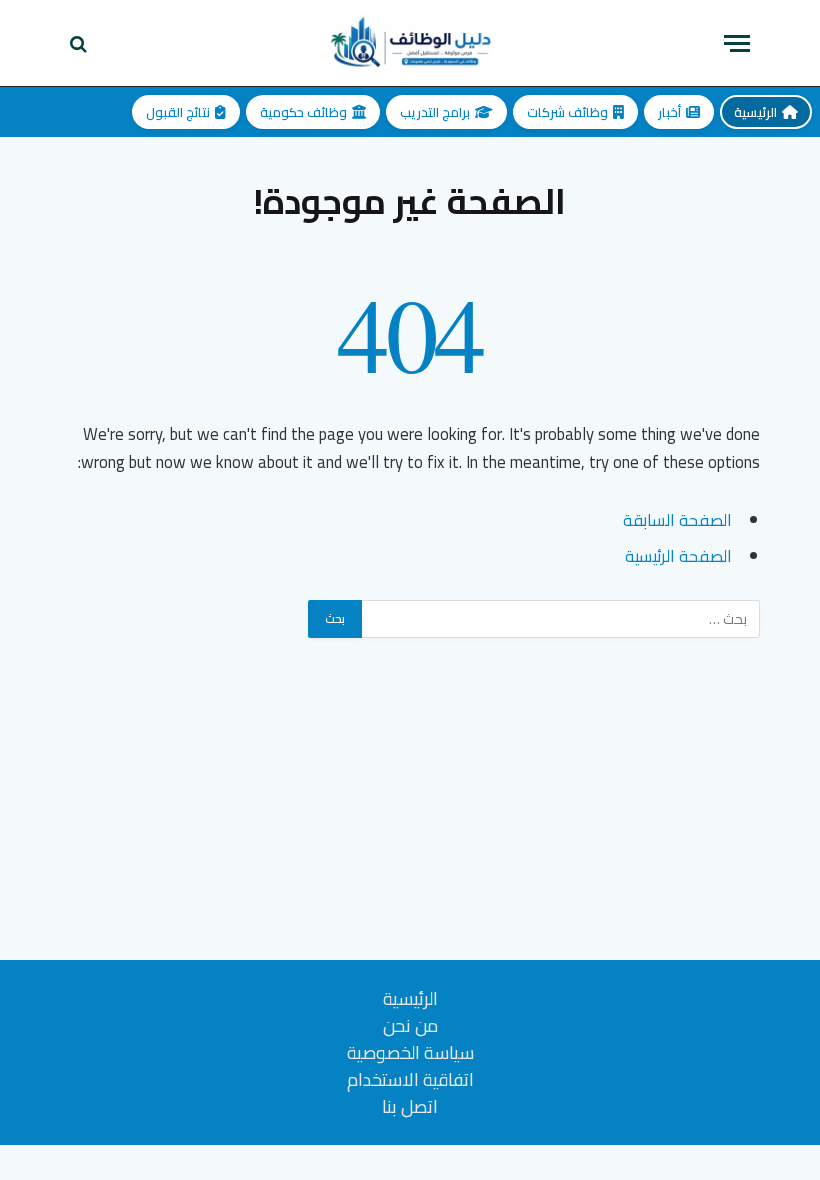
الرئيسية (755, 112)
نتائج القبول (178, 112)
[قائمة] (737, 43)
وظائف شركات (567, 112)
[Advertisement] (410, 820)
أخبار (669, 112)
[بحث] (80, 43)
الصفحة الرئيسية (678, 555)
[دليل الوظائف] (410, 43)
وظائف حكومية (303, 112)
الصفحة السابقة (677, 519)
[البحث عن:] (560, 619)
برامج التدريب (435, 112)
